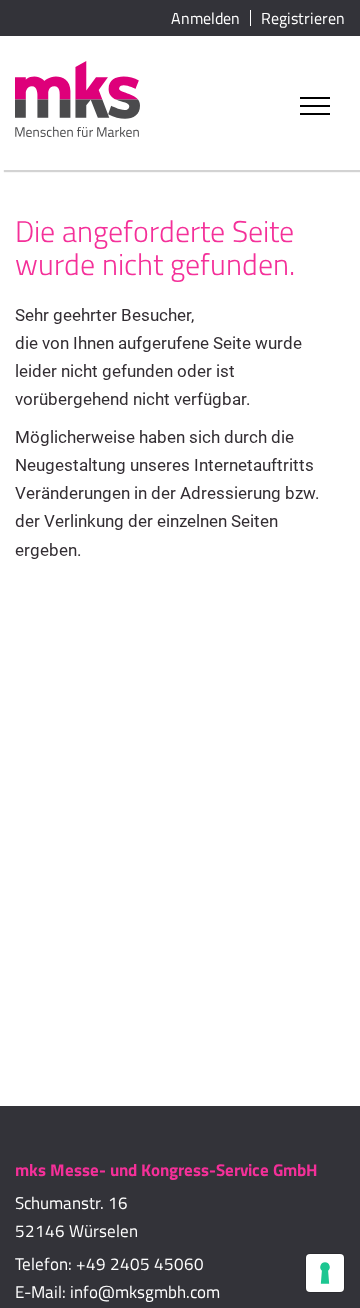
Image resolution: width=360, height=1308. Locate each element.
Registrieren (303, 18)
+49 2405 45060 (140, 1264)
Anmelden (205, 18)
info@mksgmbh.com (145, 1292)
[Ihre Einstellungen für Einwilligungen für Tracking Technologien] (325, 1273)
